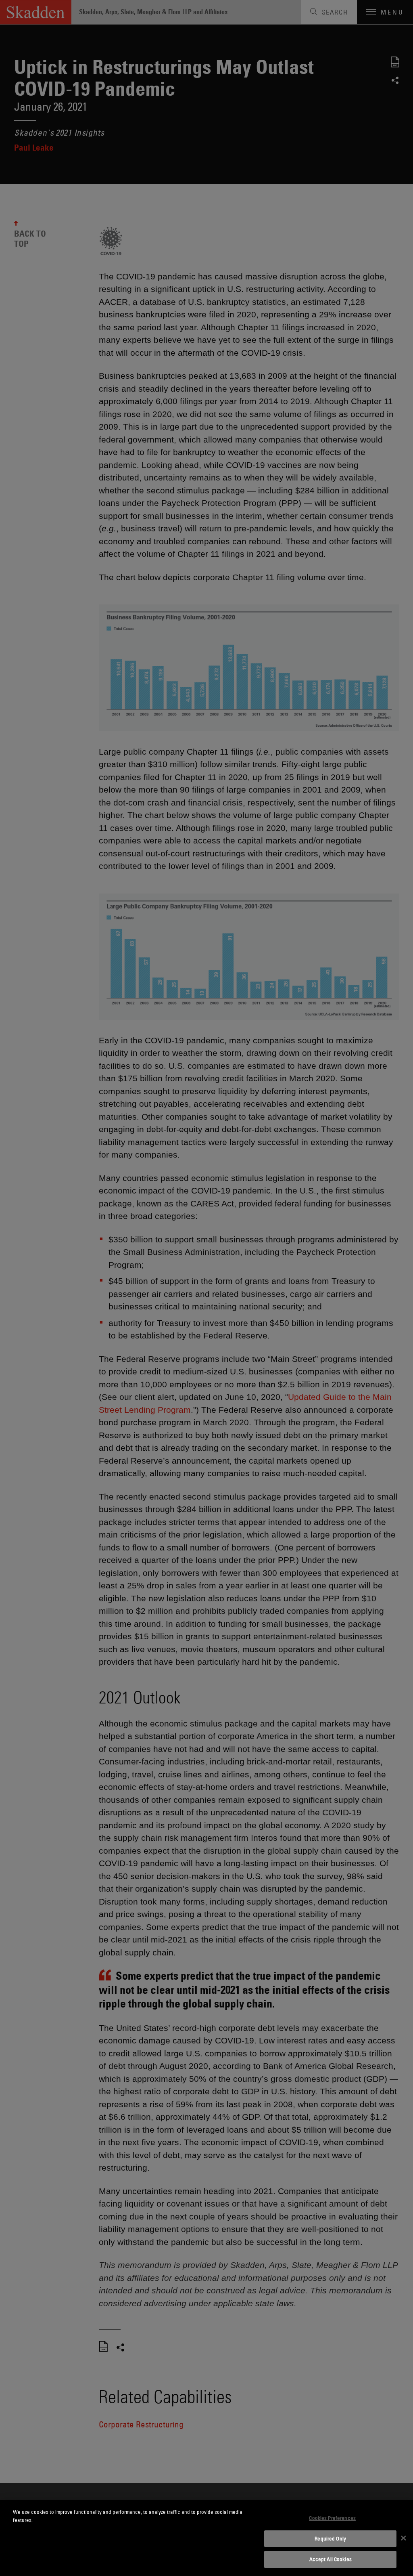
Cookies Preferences (332, 2518)
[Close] (403, 2538)
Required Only (330, 2538)
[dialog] (206, 2538)
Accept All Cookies (331, 2559)
